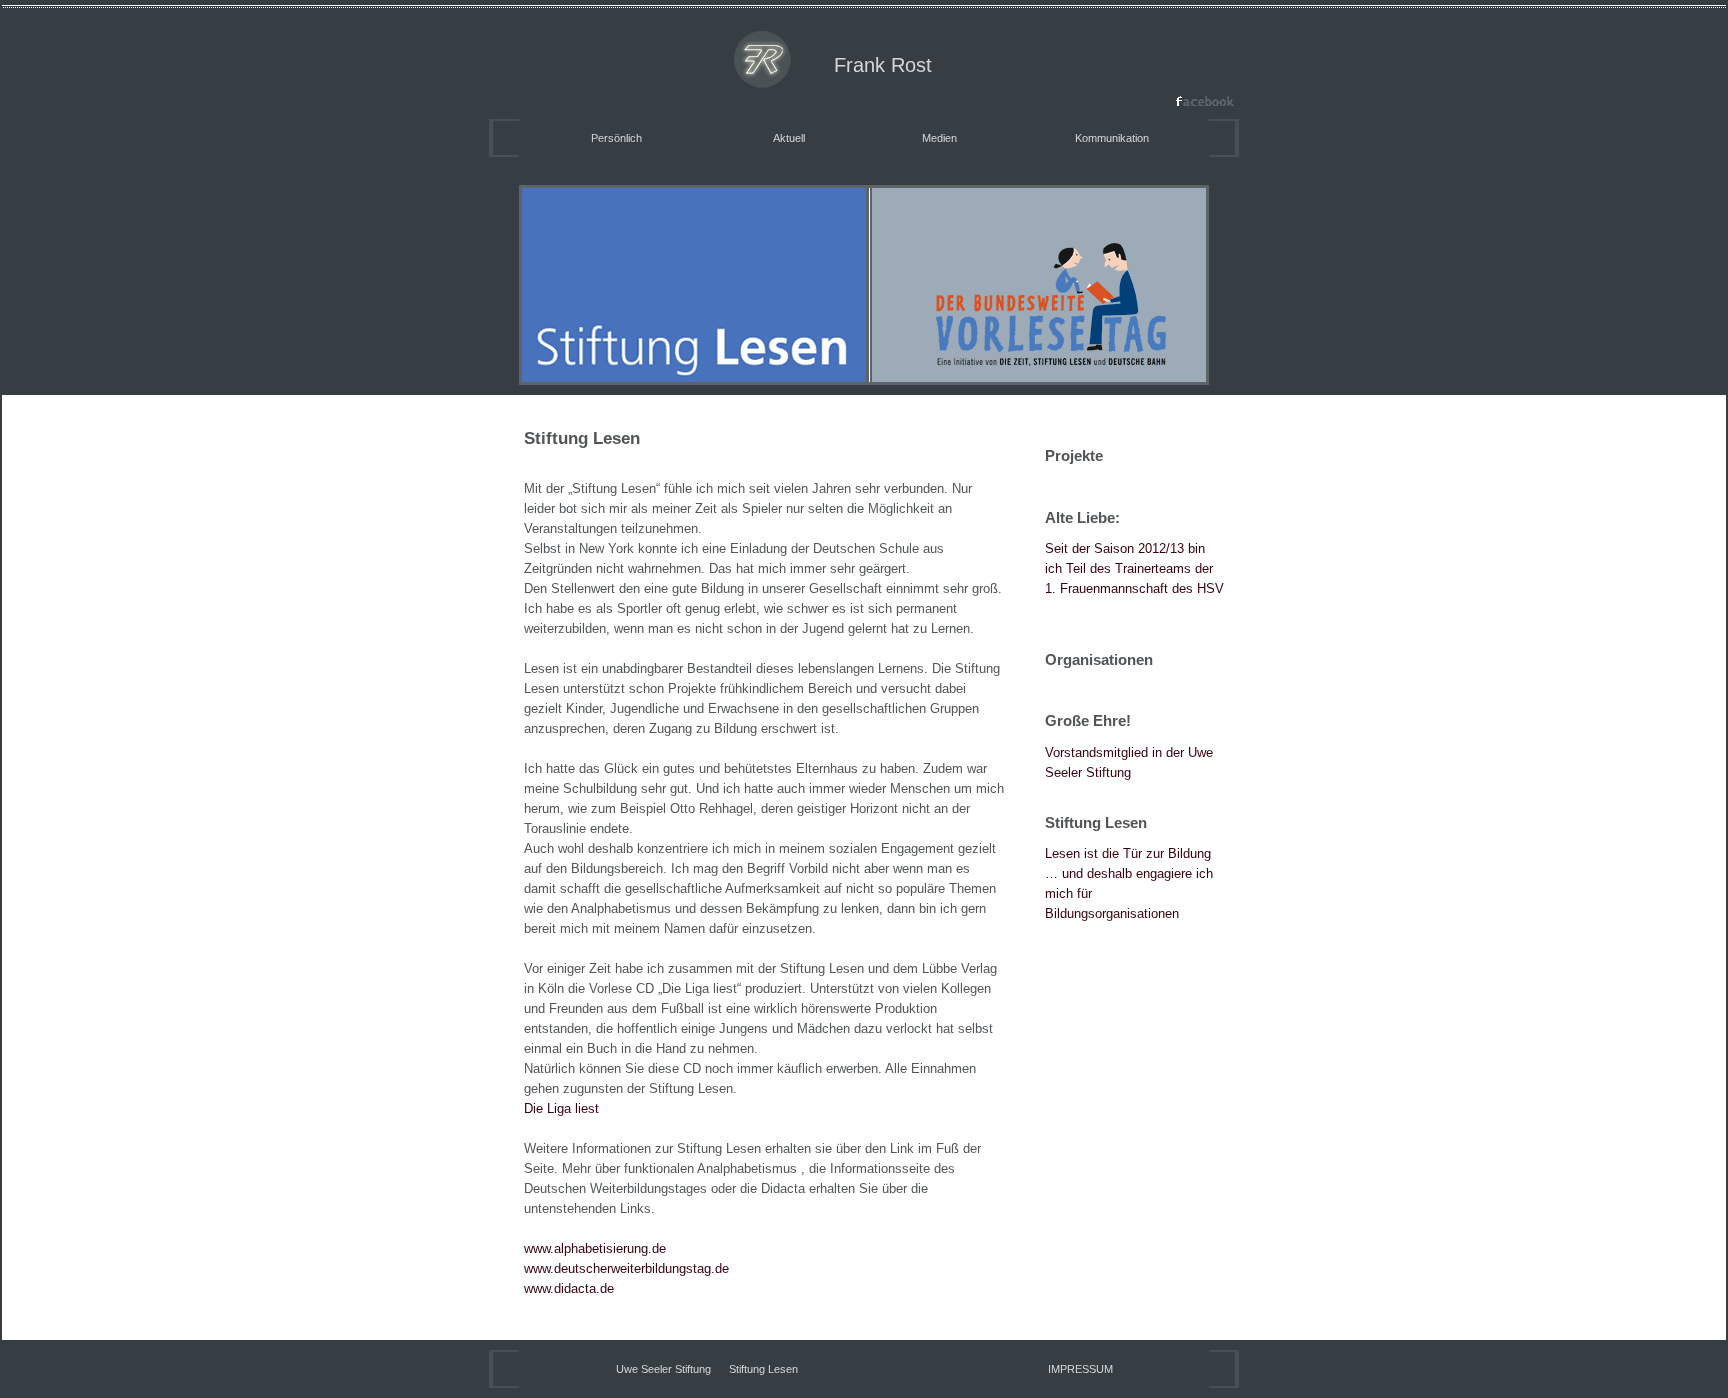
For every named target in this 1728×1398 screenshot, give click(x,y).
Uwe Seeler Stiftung (663, 1369)
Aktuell (789, 138)
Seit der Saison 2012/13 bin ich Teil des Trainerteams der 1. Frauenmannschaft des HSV (1134, 568)
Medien (939, 138)
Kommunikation (1112, 138)
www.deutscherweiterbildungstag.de (626, 1268)
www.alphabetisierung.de (595, 1248)
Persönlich (616, 138)
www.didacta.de (569, 1288)
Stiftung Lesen (763, 1369)
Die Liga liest (561, 1108)
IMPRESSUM (1080, 1369)
